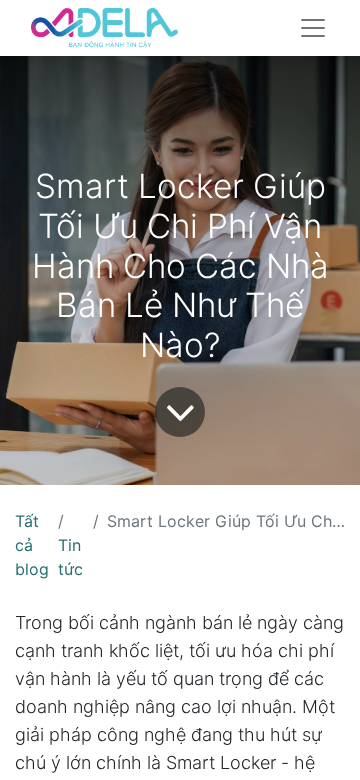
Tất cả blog (32, 545)
